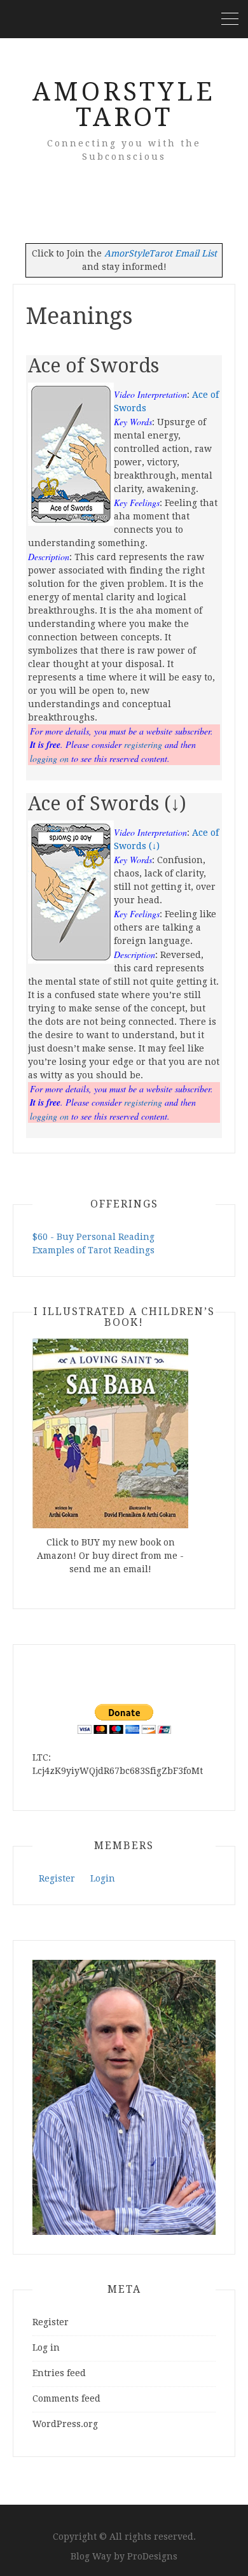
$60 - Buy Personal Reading (93, 1237)
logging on (49, 758)
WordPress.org (65, 2424)
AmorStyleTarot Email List (161, 253)
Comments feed (66, 2398)
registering (143, 744)
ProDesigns (152, 2556)
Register (57, 1878)
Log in (46, 2347)
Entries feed (59, 2373)
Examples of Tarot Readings (93, 1250)
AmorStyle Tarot (124, 105)
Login (103, 1878)
